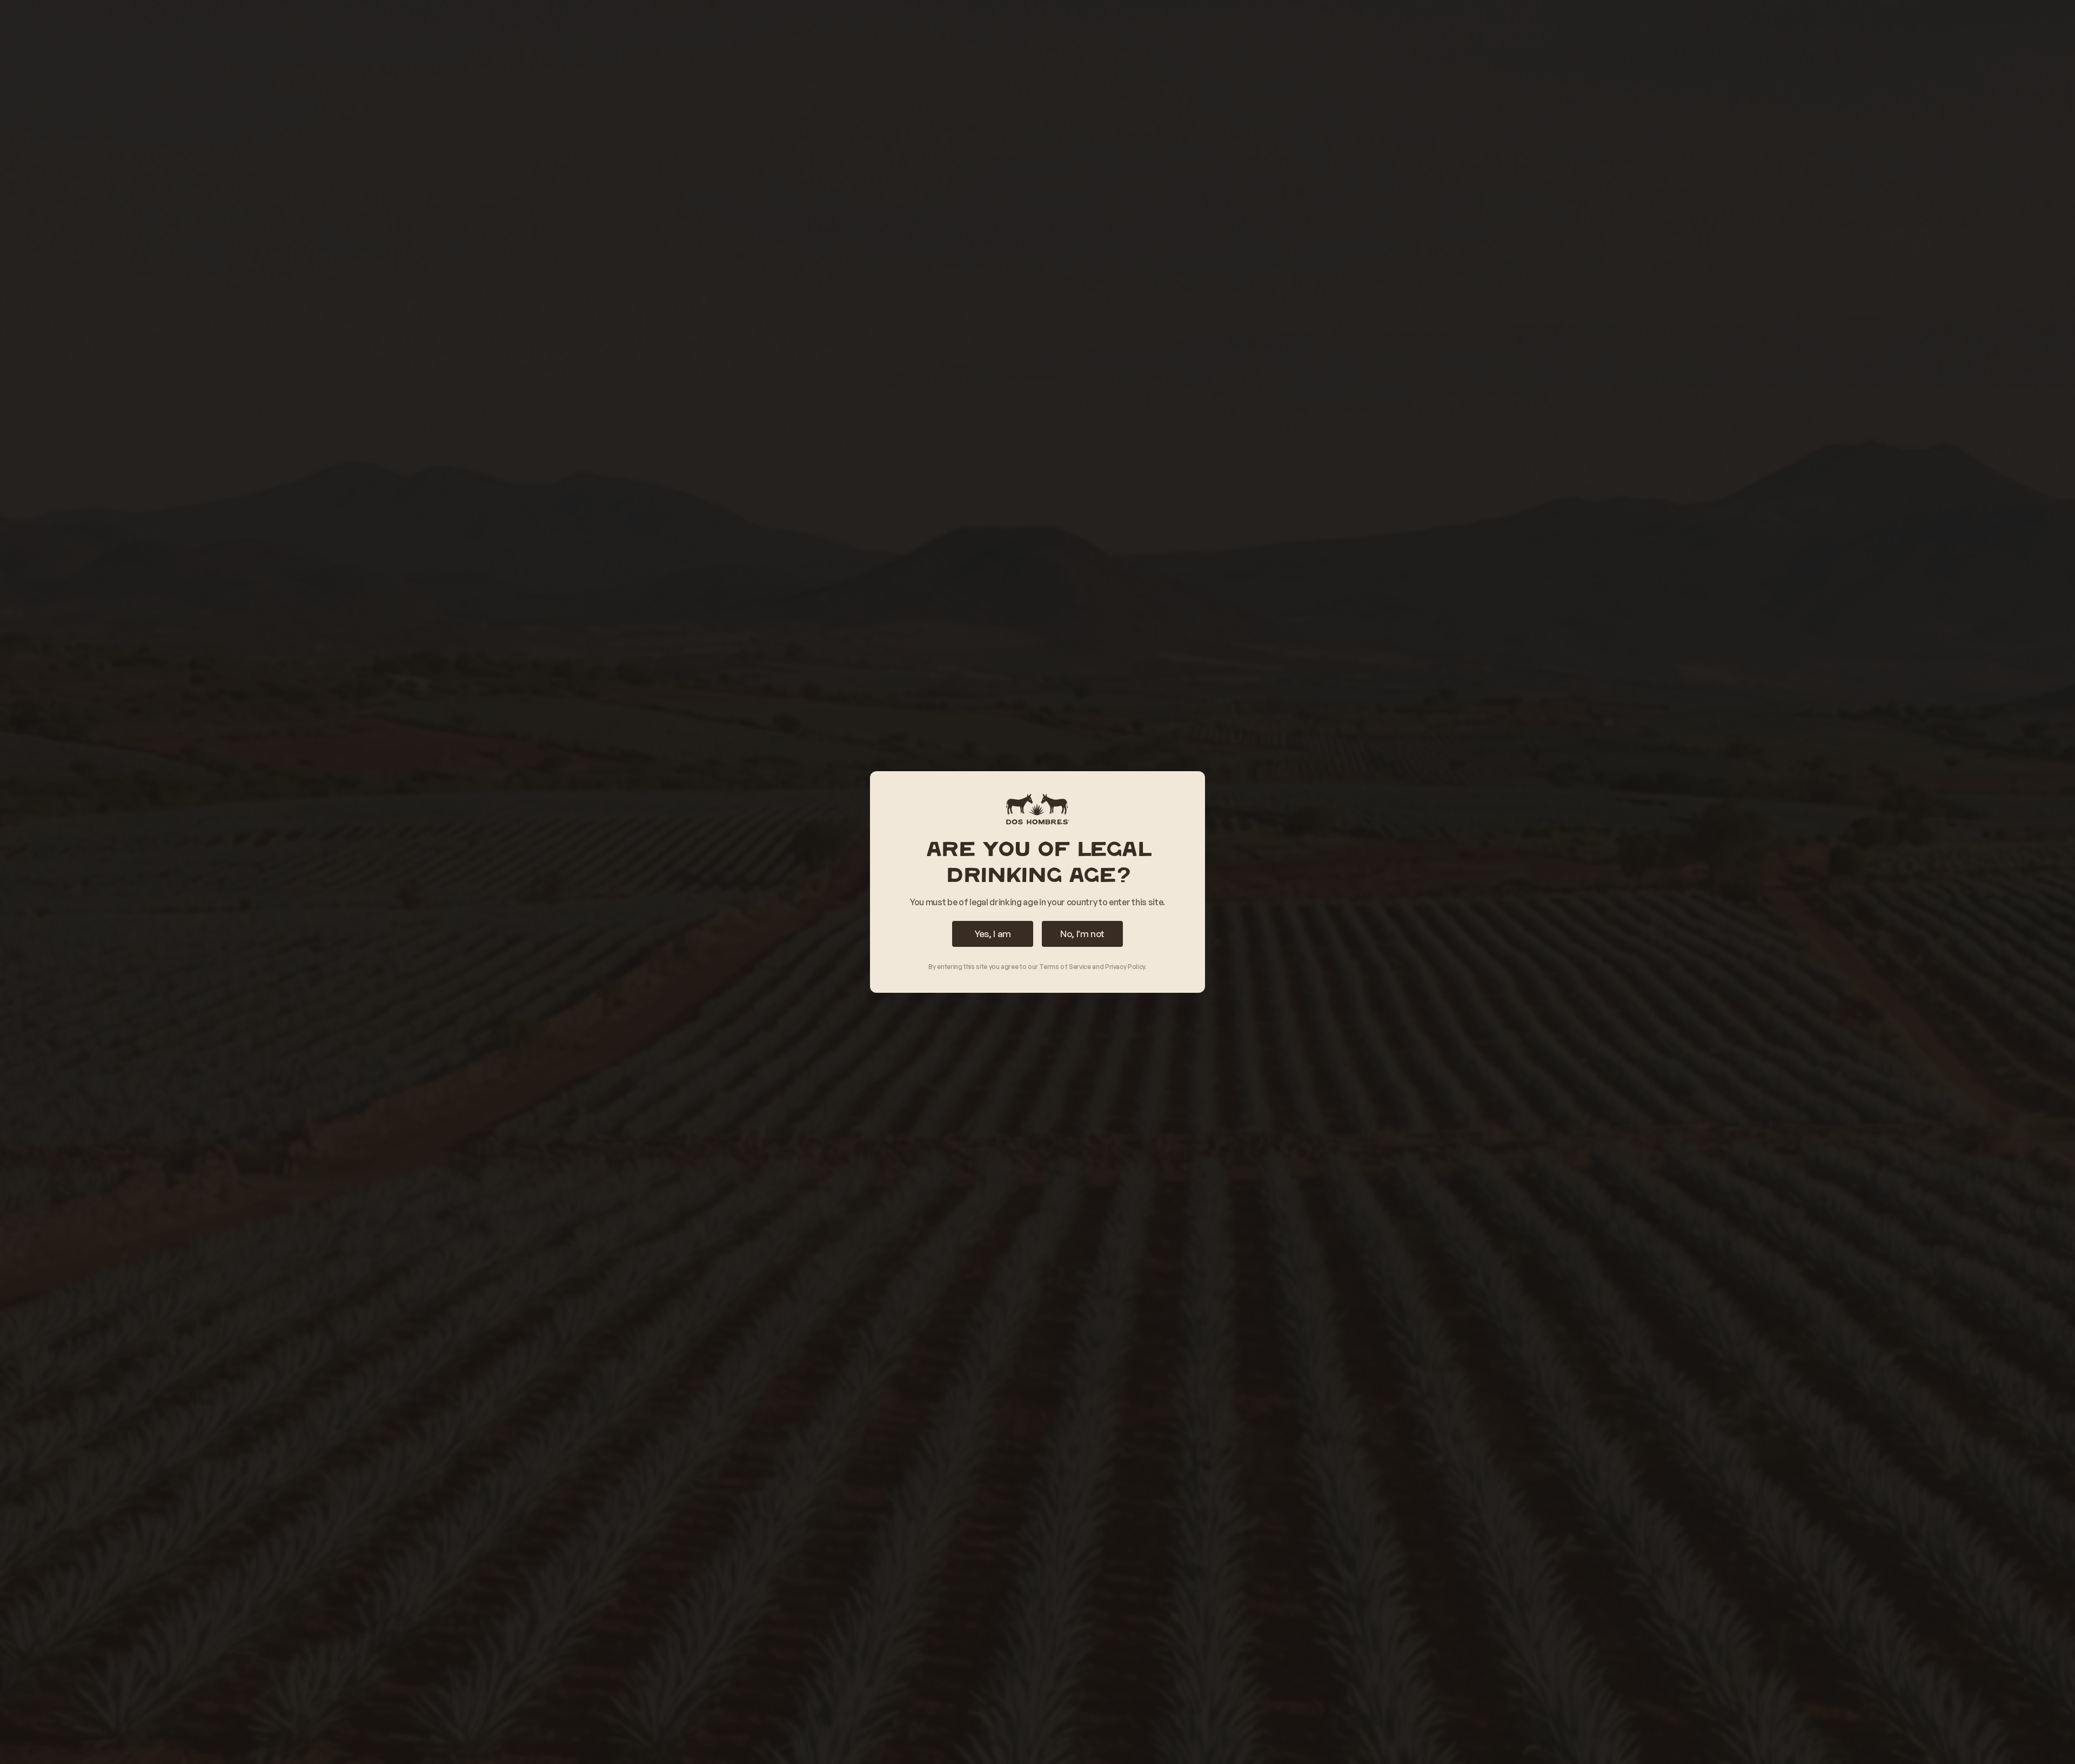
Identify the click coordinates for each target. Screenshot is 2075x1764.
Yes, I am (993, 934)
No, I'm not (1082, 934)
